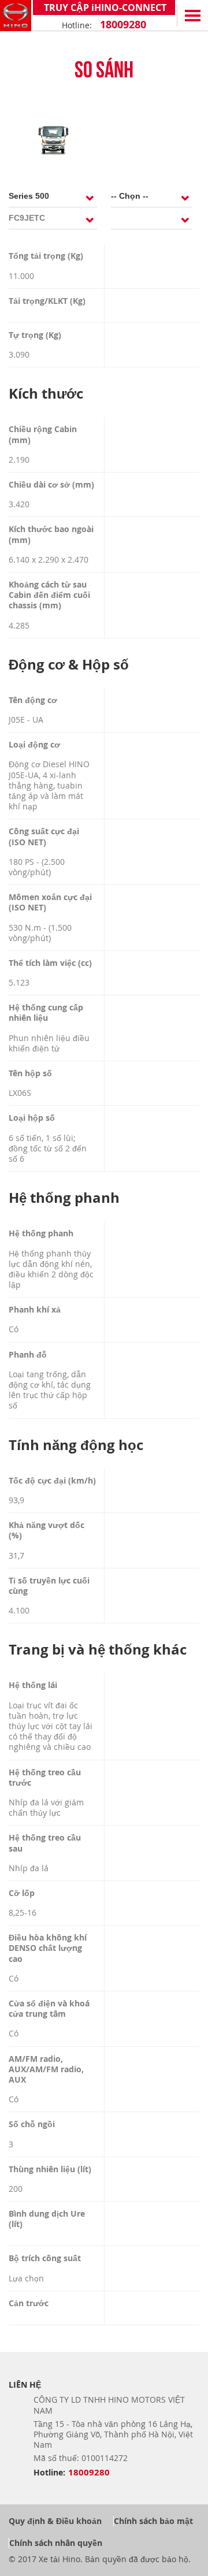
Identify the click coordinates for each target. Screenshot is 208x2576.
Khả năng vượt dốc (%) (47, 1530)
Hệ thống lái (33, 1685)
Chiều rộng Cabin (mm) (43, 434)
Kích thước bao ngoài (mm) (51, 534)
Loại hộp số (32, 1118)
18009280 (122, 25)
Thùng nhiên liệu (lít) (50, 2169)
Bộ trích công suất (45, 2258)
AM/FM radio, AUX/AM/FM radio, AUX (46, 2069)
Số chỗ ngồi (32, 2124)
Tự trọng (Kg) (35, 335)
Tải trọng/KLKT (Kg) (47, 301)
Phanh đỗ (28, 1355)
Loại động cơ (34, 745)
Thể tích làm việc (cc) (50, 963)
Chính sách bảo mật (153, 2521)
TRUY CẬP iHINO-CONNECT (104, 8)
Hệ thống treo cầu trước (45, 1778)
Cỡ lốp (22, 1893)
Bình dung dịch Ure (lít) (47, 2219)
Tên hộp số (30, 1073)
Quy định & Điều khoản (55, 2521)
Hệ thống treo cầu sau (45, 1843)
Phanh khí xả (35, 1310)
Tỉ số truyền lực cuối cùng (49, 1586)
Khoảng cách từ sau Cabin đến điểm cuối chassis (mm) (49, 595)
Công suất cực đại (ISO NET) (44, 837)
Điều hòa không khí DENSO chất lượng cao (48, 1948)
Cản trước (29, 2303)
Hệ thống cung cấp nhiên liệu (46, 1013)
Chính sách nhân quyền (56, 2543)
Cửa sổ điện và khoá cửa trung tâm (49, 2009)
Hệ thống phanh (41, 1233)
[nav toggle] (192, 16)
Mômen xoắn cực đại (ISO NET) (50, 902)
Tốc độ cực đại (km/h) (52, 1481)
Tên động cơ (33, 700)
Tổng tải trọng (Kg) (46, 256)
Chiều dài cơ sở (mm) (51, 485)
